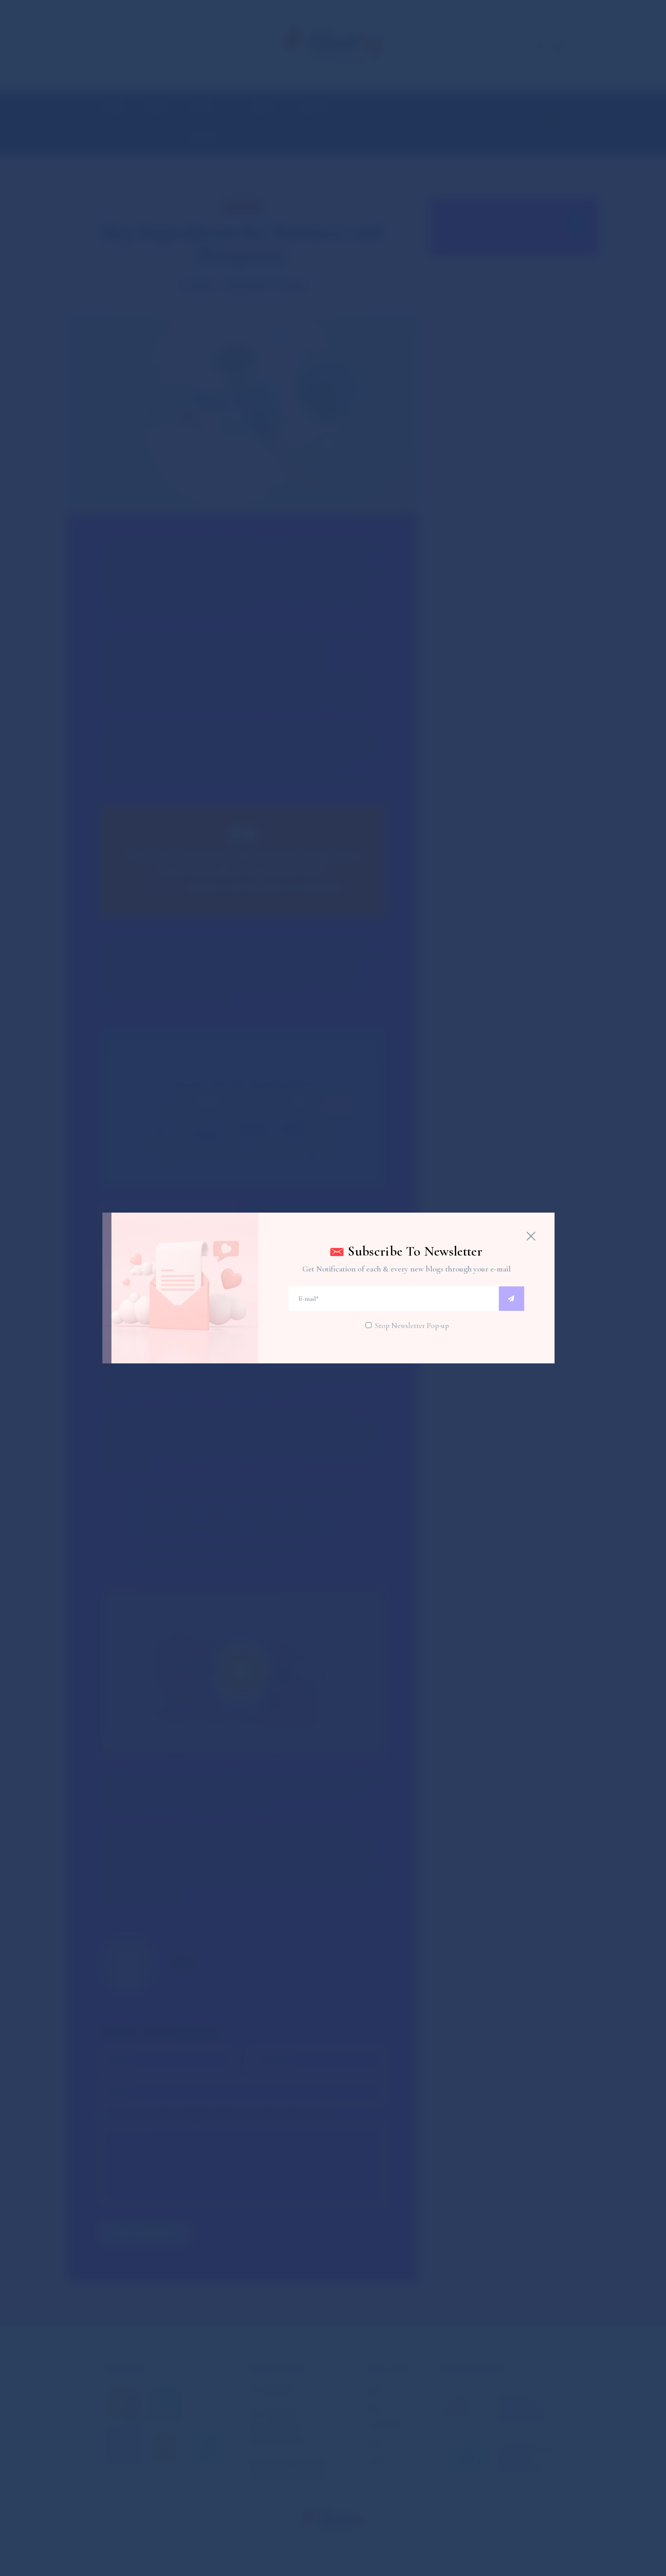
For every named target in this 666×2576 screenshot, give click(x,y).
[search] (512, 1299)
